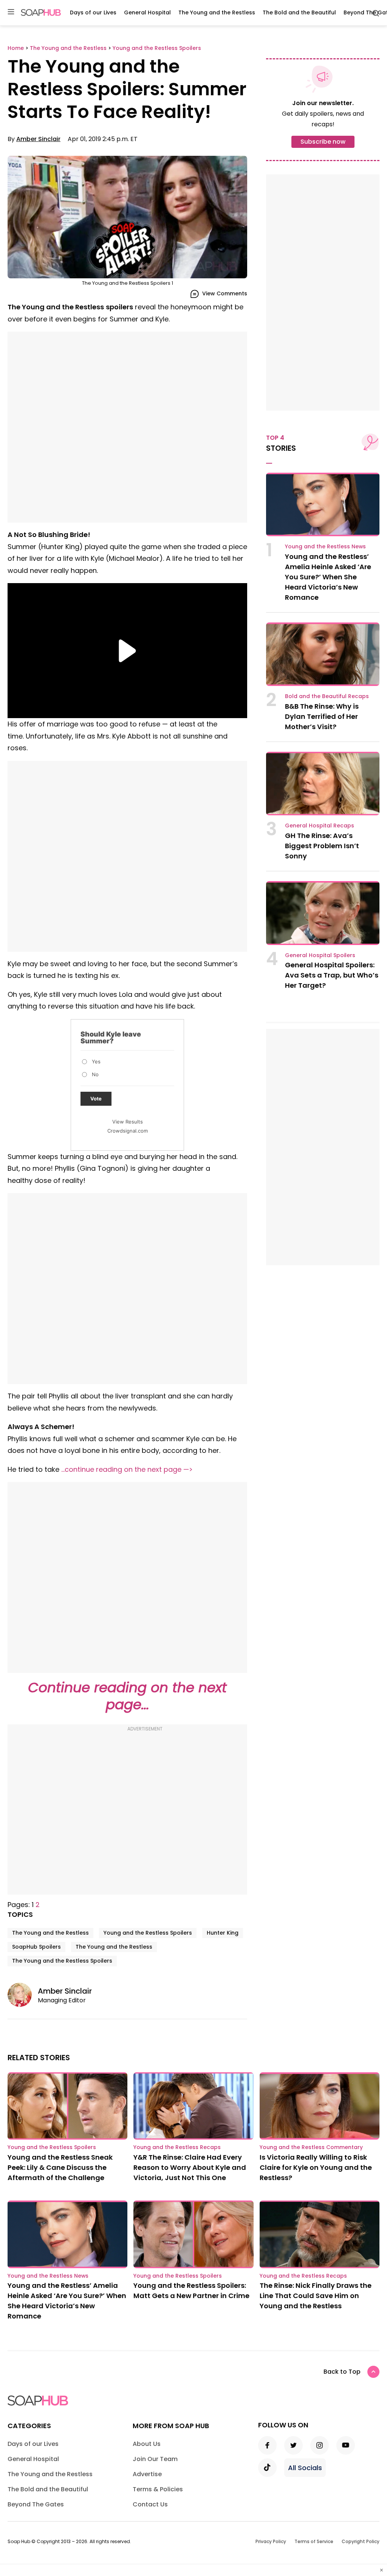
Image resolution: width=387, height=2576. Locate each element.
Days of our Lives (93, 12)
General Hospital (147, 12)
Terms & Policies (158, 2489)
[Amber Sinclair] (23, 1995)
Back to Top (342, 2372)
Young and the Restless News (325, 546)
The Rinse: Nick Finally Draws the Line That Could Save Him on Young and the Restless (316, 2296)
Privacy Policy (271, 2541)
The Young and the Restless (217, 12)
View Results (128, 1122)
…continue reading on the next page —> (127, 1469)
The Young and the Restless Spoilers (62, 1961)
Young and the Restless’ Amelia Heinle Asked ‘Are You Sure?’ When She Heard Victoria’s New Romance (328, 577)
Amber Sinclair (38, 139)
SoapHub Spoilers (36, 1947)
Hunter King (223, 1933)
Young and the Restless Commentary (311, 2147)
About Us (147, 2444)
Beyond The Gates (36, 2504)
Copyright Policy (361, 2541)
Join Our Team (155, 2459)
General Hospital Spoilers (320, 955)
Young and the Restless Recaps (177, 2147)
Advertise (147, 2474)
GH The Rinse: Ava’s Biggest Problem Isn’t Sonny (322, 846)
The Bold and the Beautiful (299, 12)
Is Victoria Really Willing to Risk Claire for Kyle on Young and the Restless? (316, 2167)
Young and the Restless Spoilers (148, 1933)
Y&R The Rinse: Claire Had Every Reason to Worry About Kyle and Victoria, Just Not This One (190, 2167)
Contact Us (150, 2504)
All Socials (305, 2468)
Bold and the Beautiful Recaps (327, 696)
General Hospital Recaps (320, 826)
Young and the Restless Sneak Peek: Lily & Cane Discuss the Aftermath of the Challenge (60, 2167)
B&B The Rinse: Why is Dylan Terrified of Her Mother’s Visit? (322, 716)
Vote (96, 1099)
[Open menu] (11, 12)
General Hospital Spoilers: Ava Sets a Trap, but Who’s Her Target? (332, 975)
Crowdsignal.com (128, 1131)
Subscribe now (323, 142)
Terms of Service (314, 2541)
